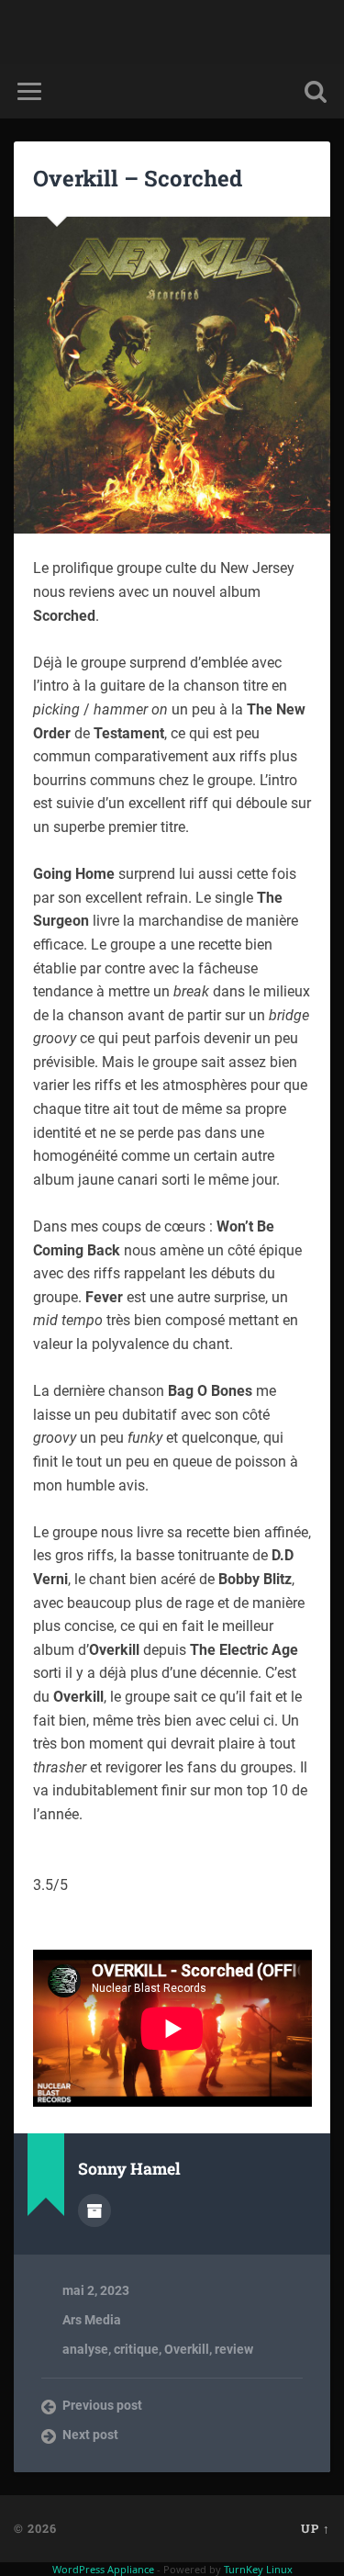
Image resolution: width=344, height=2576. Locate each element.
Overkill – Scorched (138, 178)
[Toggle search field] (316, 91)
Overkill (187, 2349)
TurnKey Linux (258, 2569)
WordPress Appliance (103, 2569)
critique (136, 2349)
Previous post (102, 2405)
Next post (90, 2435)
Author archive (94, 2210)
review (234, 2349)
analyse (85, 2349)
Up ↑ (316, 2528)
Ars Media (92, 2320)
